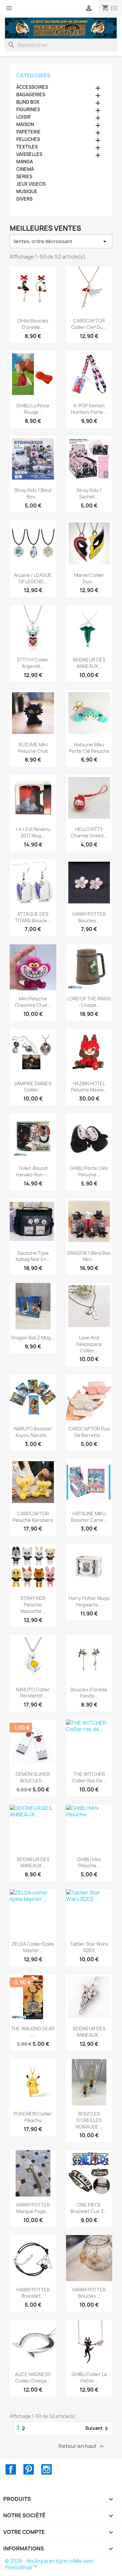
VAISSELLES (29, 154)
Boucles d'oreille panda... (89, 1693)
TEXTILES (27, 147)
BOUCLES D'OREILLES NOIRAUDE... (89, 2120)
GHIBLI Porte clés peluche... (89, 1171)
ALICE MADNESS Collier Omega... (33, 2378)
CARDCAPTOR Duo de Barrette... (89, 1432)
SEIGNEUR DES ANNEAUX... (89, 663)
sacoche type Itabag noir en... (33, 1256)
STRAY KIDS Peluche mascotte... (33, 1605)
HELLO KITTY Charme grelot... (89, 832)
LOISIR (23, 117)
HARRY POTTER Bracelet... (33, 2293)
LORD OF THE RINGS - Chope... (89, 1002)
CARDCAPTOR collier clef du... (89, 324)
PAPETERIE (28, 132)
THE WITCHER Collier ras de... (89, 1777)
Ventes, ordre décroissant (61, 241)
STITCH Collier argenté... (33, 663)
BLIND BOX (28, 102)
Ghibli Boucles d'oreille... (33, 324)
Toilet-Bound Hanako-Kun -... (33, 1171)
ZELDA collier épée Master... (33, 1947)
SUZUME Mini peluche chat (33, 748)
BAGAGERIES (31, 95)
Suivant (98, 2429)
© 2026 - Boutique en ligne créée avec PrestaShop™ (50, 2564)
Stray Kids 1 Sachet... (89, 493)
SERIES (24, 177)
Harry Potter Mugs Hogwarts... (89, 1601)
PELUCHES (28, 139)
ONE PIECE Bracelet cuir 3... (89, 2208)
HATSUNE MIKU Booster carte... (89, 1517)
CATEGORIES (33, 76)
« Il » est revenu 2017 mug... (33, 832)
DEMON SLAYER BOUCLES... (33, 1777)
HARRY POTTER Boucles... (89, 917)
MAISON (25, 124)
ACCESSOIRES (32, 87)
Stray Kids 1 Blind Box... (33, 493)
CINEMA (25, 169)
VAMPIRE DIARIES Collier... (33, 1087)
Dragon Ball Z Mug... (33, 1338)
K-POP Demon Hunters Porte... (89, 409)
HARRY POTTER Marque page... (33, 2208)
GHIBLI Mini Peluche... (89, 1863)
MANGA (25, 162)
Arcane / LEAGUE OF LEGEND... (33, 578)
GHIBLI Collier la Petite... (89, 2378)
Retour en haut (82, 2446)
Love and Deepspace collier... (89, 1344)
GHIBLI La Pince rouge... (33, 409)
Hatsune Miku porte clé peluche (89, 748)
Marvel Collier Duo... (89, 578)
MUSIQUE (27, 192)
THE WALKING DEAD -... (33, 2032)
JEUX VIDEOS (31, 184)
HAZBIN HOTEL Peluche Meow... (89, 1087)
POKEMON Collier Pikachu (33, 2117)
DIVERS (24, 199)
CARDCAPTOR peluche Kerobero (33, 1517)
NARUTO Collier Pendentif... (33, 1693)
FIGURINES (28, 110)
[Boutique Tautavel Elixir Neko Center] (61, 28)
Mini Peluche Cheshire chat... (33, 1002)
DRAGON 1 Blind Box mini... (89, 1256)
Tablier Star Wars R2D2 (89, 1947)
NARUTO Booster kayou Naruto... (33, 1432)
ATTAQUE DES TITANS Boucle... (33, 917)
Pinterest (29, 2469)
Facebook (11, 2469)
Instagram (47, 2469)
